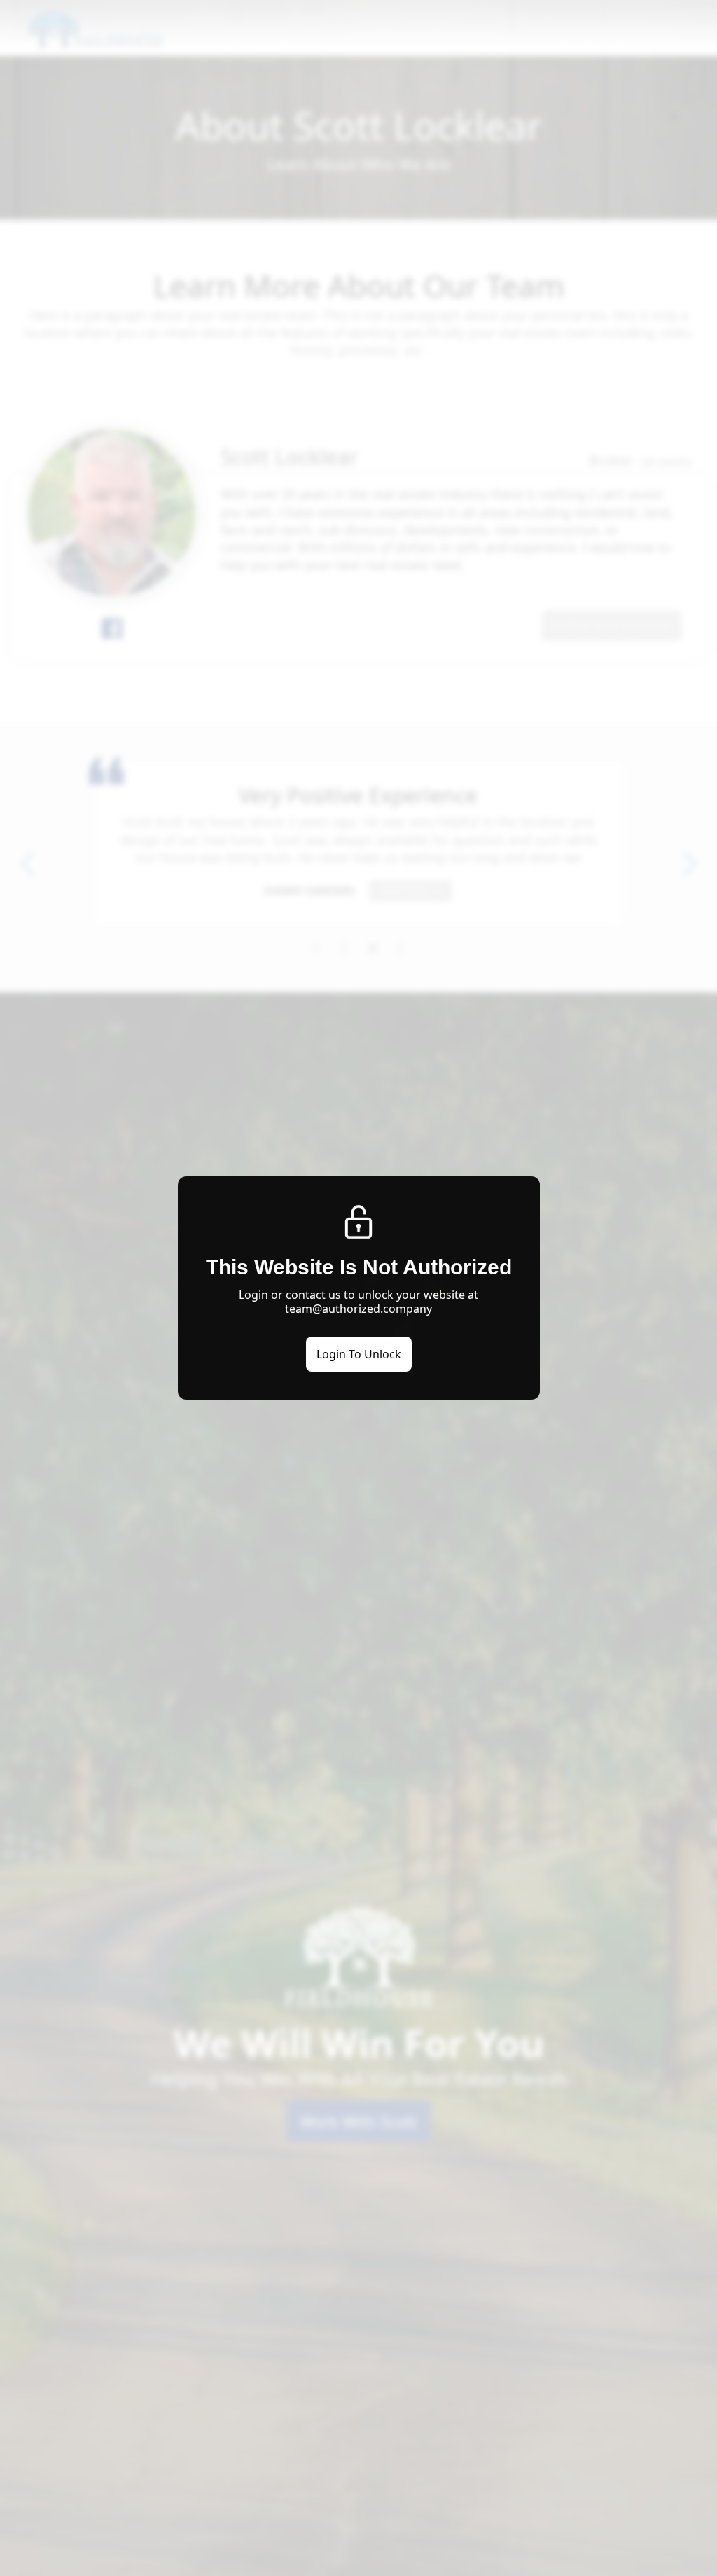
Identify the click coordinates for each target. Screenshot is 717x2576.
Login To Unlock (359, 1354)
